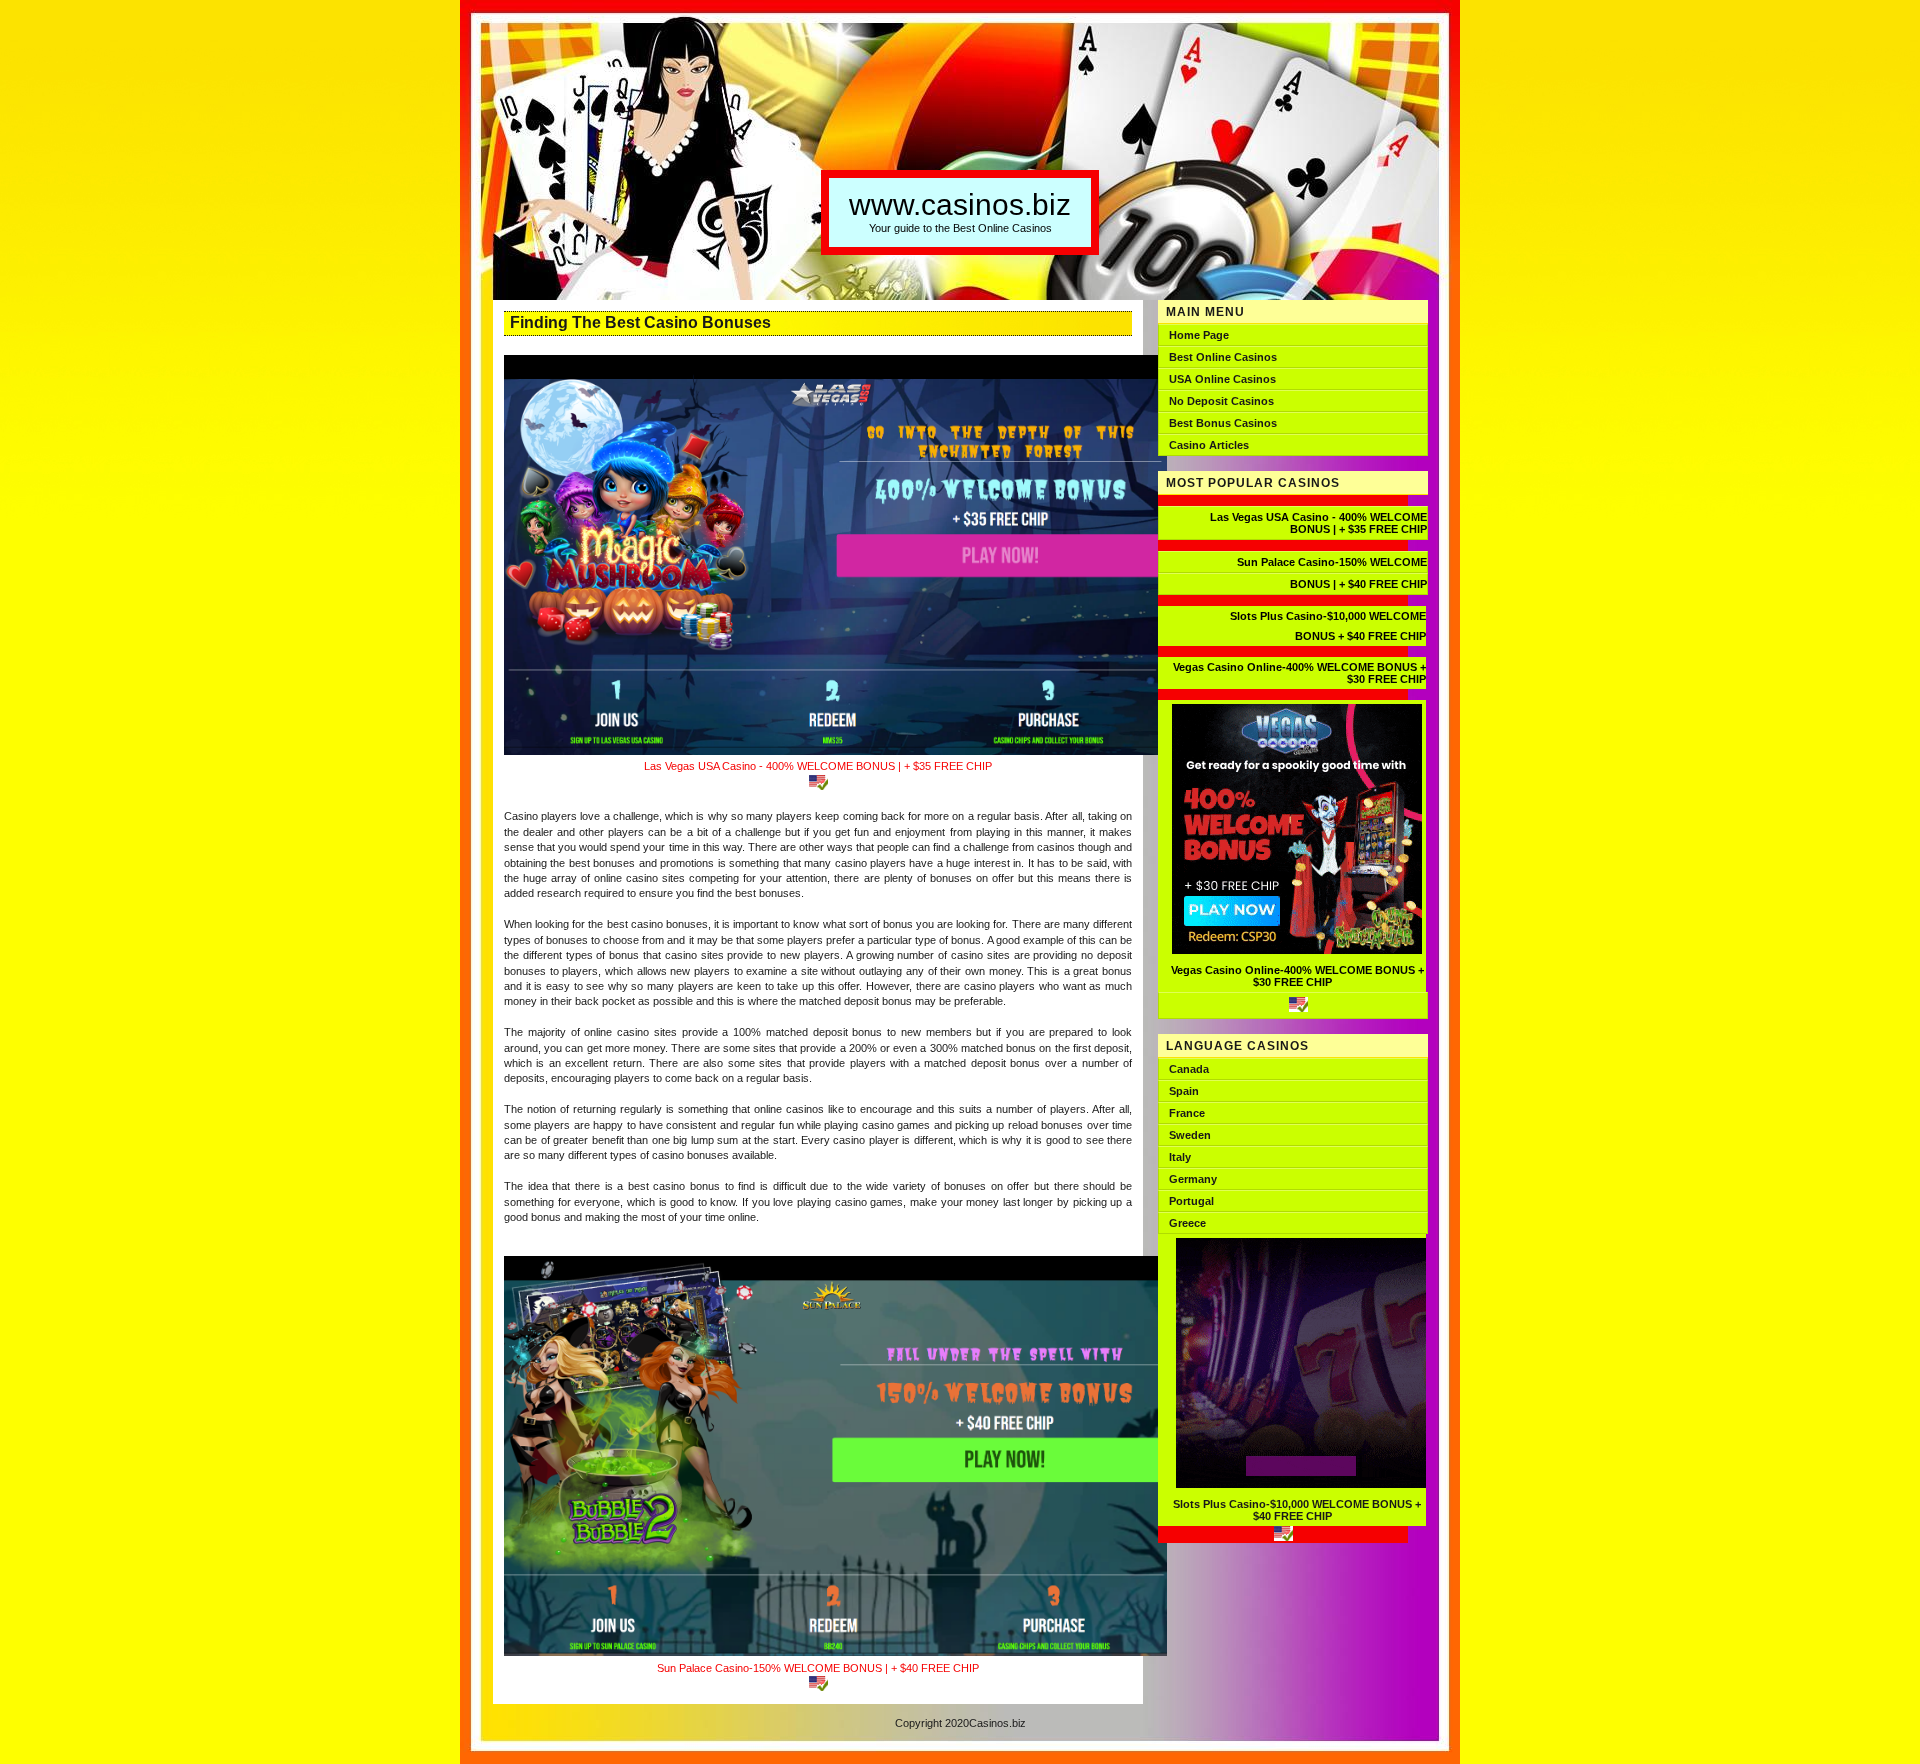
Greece (1187, 1223)
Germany (1193, 1179)
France (1187, 1113)
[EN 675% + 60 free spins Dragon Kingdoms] (1293, 1005)
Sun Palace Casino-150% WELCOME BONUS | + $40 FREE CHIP (818, 1668)
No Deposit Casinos (1221, 401)
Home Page (1199, 335)
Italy (1180, 1157)
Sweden (1190, 1135)
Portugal (1191, 1201)
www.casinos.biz (960, 204)
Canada (1189, 1069)
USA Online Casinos (1222, 379)
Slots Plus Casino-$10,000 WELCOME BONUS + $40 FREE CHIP (1297, 1510)
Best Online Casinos (1223, 357)
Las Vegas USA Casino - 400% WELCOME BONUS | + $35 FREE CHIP (818, 766)
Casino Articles (1209, 445)
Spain (1184, 1091)
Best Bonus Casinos (1223, 423)
